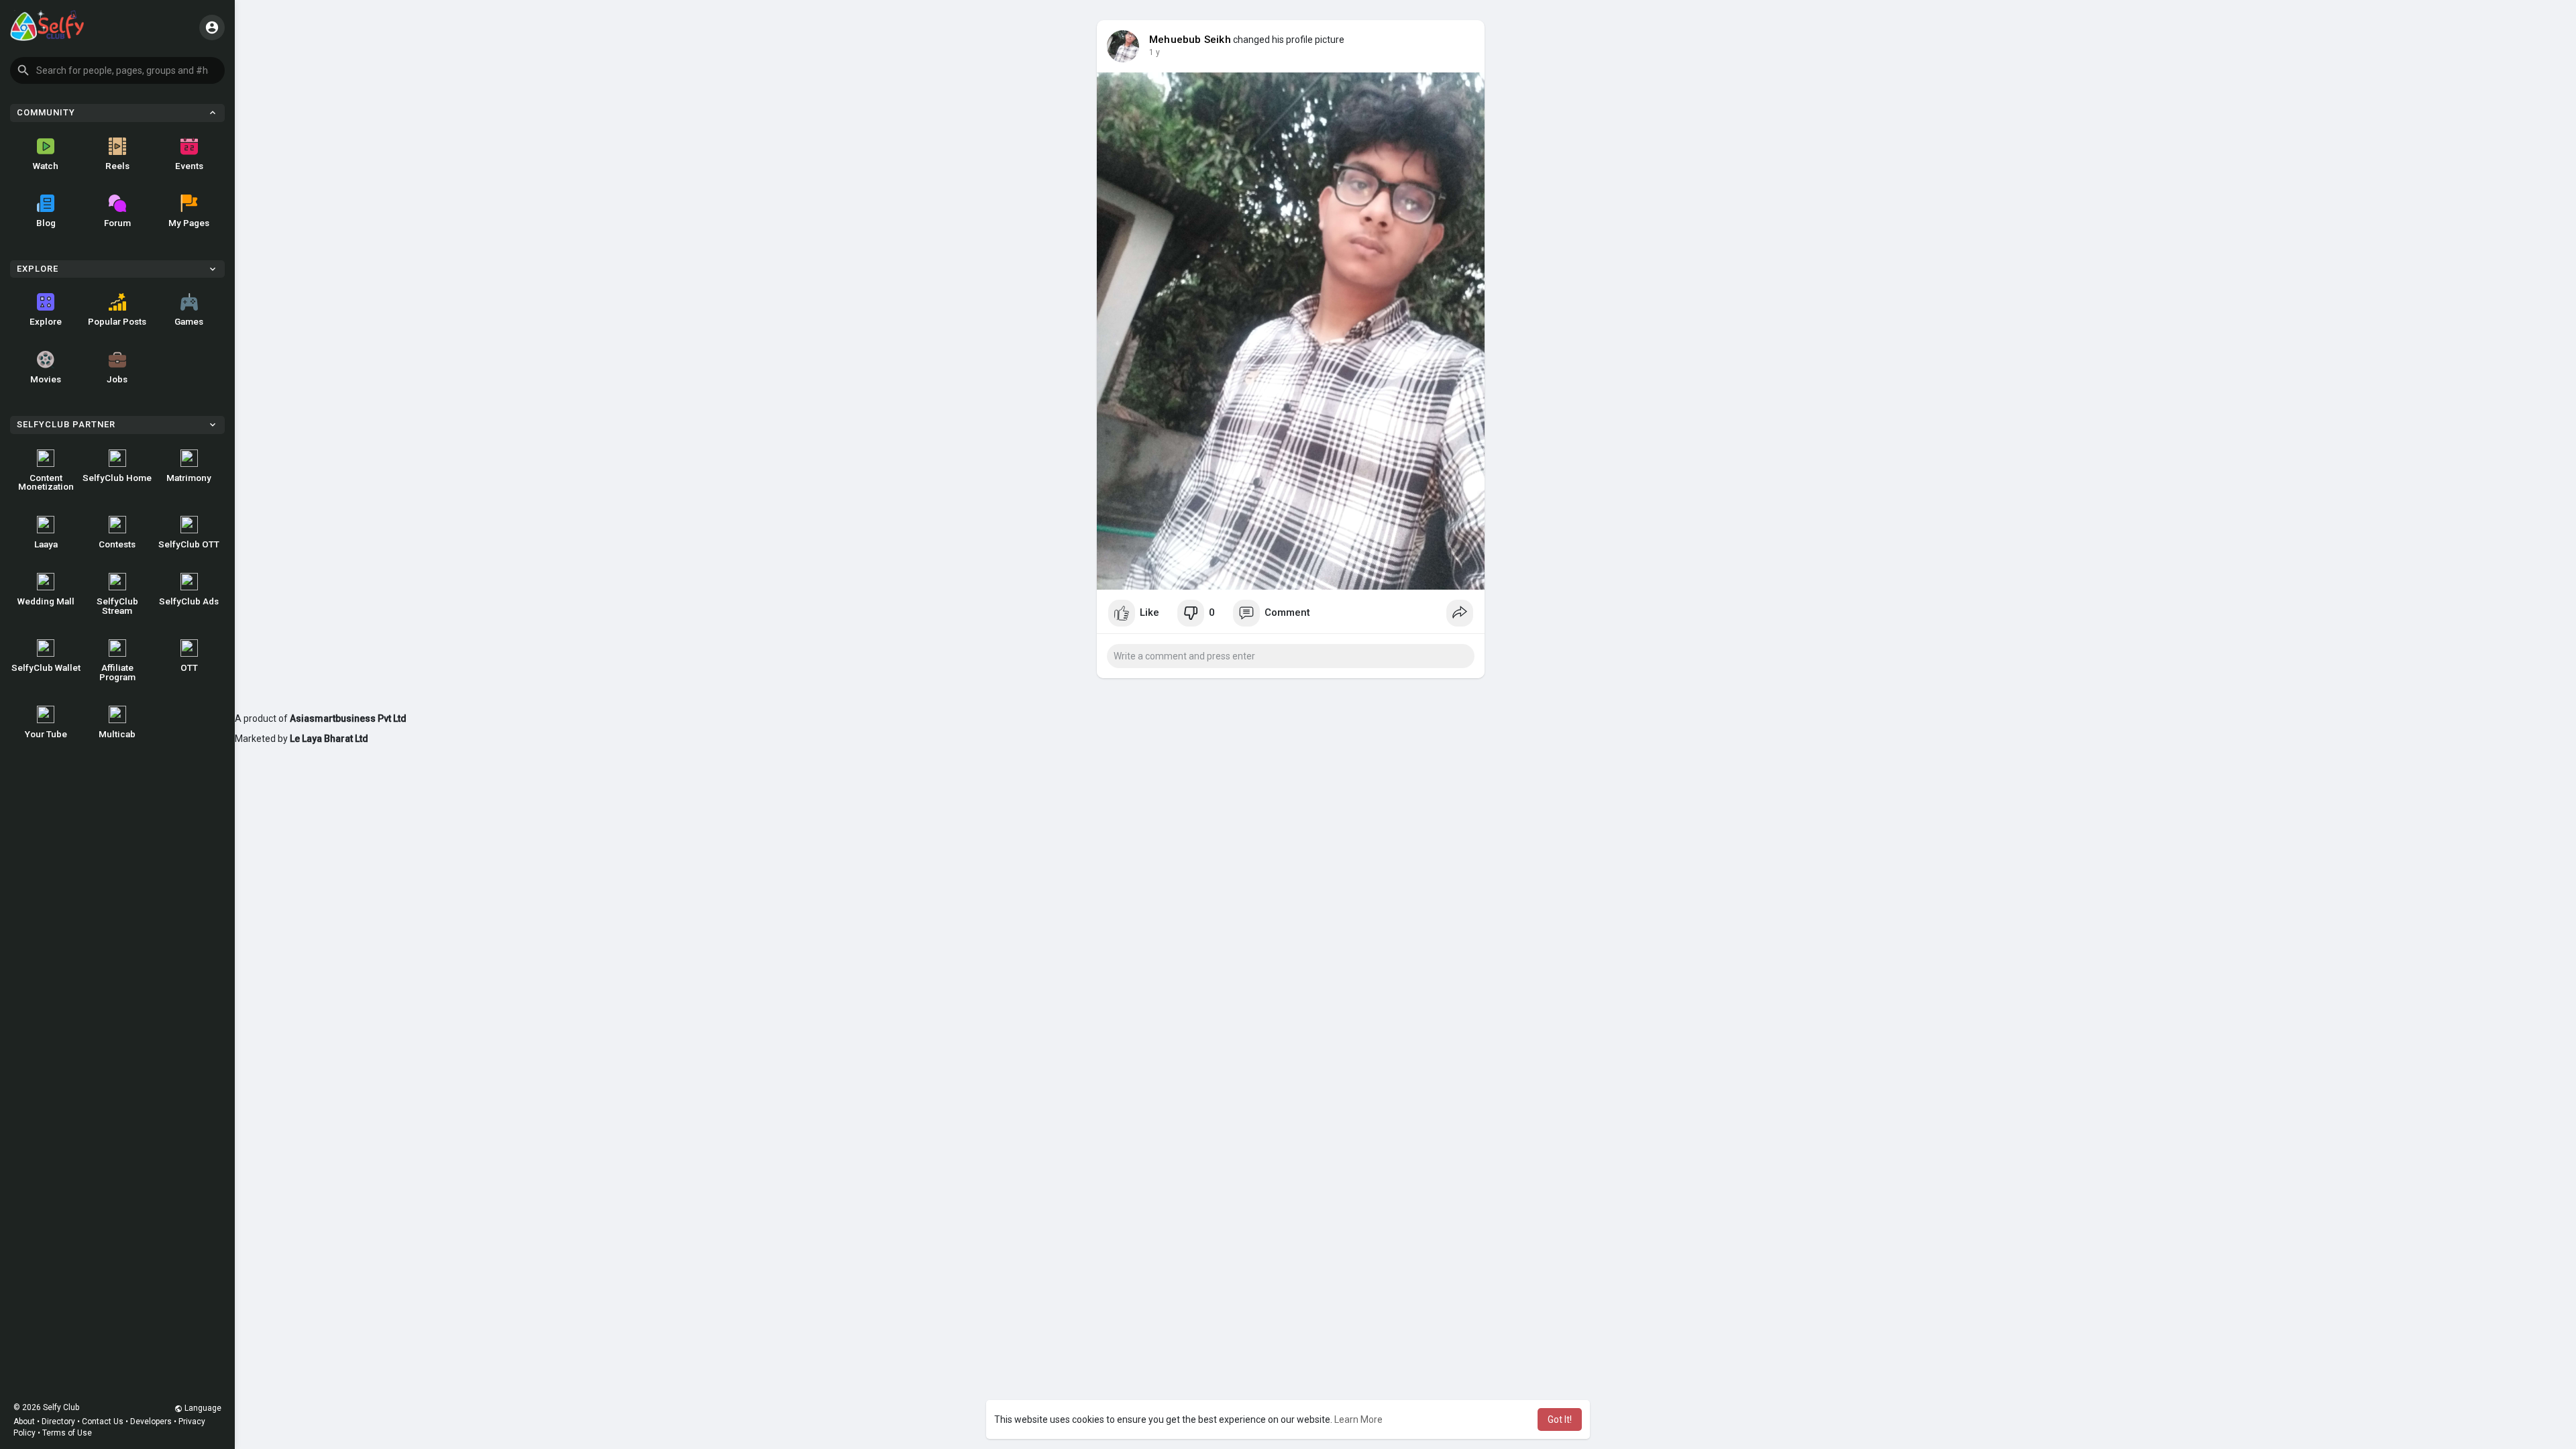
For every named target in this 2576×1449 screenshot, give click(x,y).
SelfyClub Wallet (46, 667)
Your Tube (46, 734)
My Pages (189, 223)
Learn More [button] (1358, 1419)
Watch (46, 166)
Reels (117, 166)
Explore (46, 321)
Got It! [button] (1560, 1419)
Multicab (117, 734)
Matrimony (189, 478)
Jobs (117, 379)
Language (202, 1408)
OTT (189, 667)
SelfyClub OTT (189, 544)
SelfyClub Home (117, 478)
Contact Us (103, 1421)
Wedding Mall (46, 601)
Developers (151, 1421)
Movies (46, 379)
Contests (117, 544)
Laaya (46, 544)
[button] (117, 70)
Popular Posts (117, 321)
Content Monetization (46, 482)
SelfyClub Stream (117, 606)
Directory (58, 1421)
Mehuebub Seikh (1190, 40)
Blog (46, 223)
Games (189, 321)
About (24, 1421)
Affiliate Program (117, 672)
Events (189, 166)
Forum (117, 223)
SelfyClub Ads (189, 601)
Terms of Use (67, 1433)
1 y (1155, 52)
